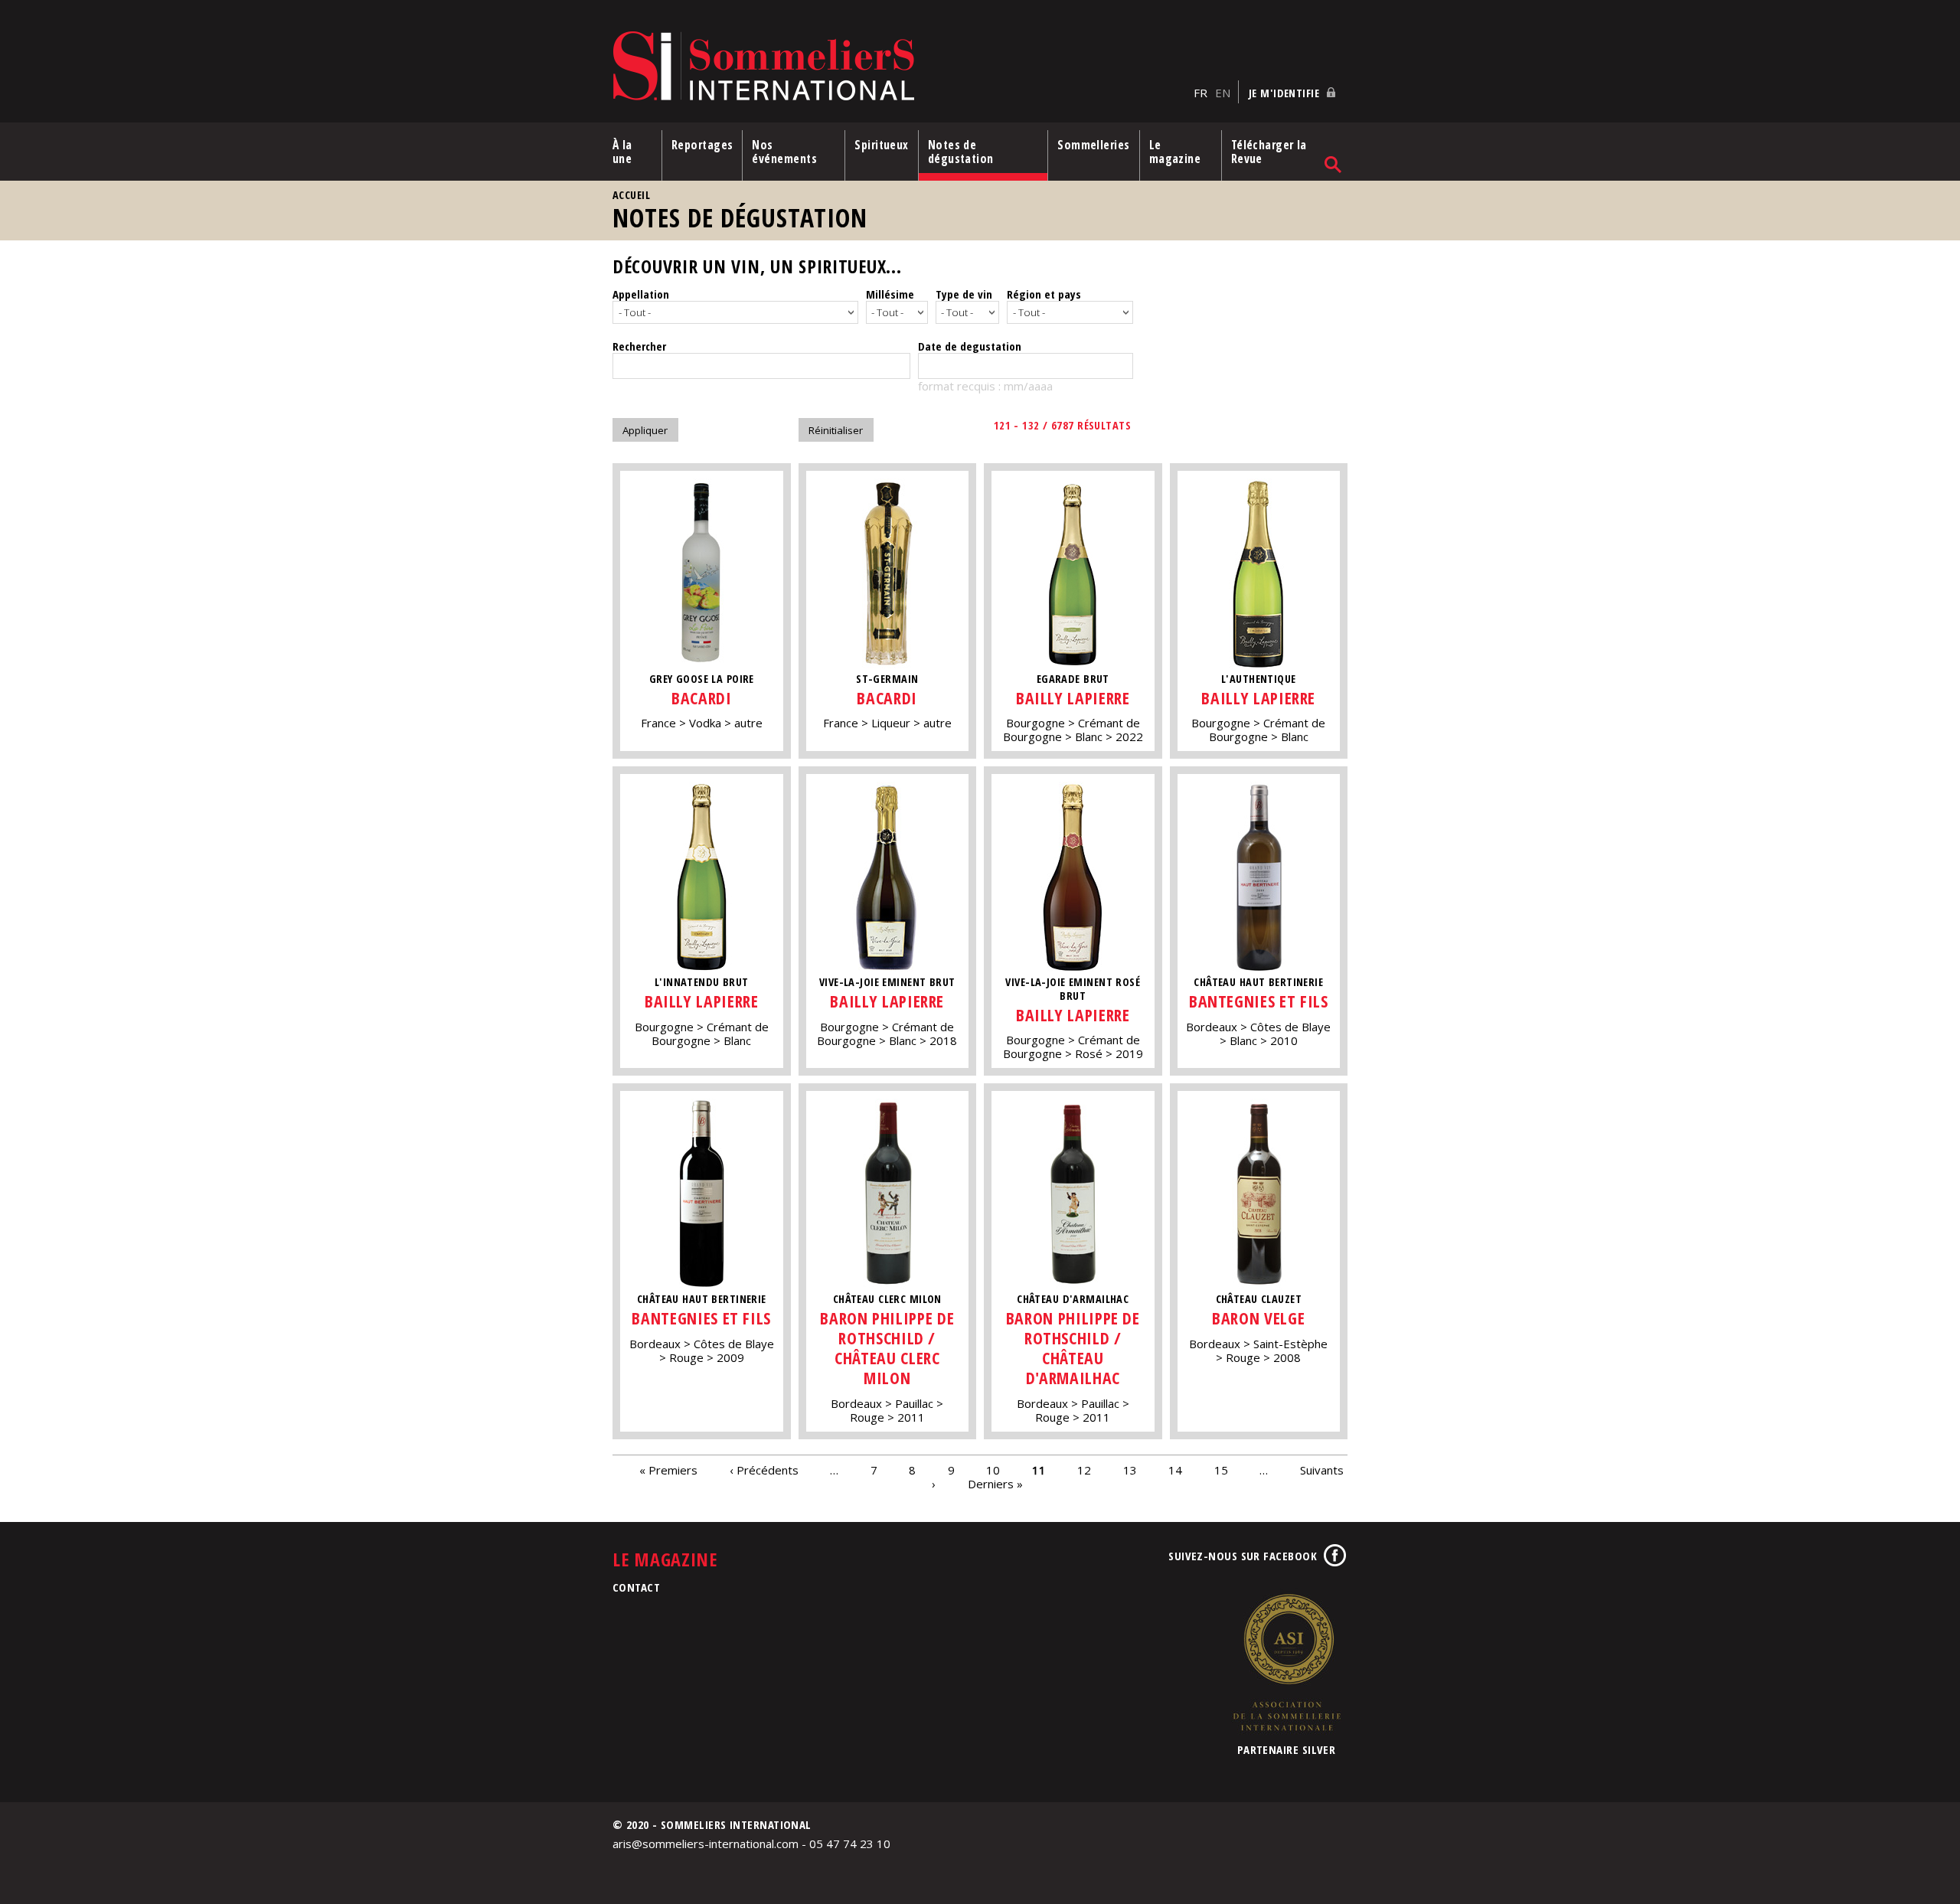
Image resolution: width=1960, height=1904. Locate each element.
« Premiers (668, 1470)
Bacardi (702, 698)
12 (1084, 1470)
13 (1130, 1470)
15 (1221, 1470)
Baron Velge (1258, 1318)
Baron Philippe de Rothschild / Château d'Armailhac (1073, 1348)
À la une (622, 152)
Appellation (641, 294)
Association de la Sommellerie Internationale (1286, 1662)
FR (1200, 93)
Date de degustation (970, 346)
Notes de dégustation (961, 152)
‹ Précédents (764, 1470)
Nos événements (784, 152)
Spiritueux (882, 145)
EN (1223, 93)
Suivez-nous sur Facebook (1243, 1556)
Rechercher (639, 346)
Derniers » (995, 1484)
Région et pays (1044, 294)
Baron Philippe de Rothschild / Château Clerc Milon (887, 1348)
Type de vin (964, 294)
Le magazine (1175, 152)
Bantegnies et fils (1259, 1001)
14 (1175, 1470)
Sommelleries (1093, 145)
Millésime (890, 294)
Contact (636, 1587)
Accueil (631, 195)
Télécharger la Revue (1269, 152)
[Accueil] (899, 67)
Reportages (702, 145)
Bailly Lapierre (1073, 698)
